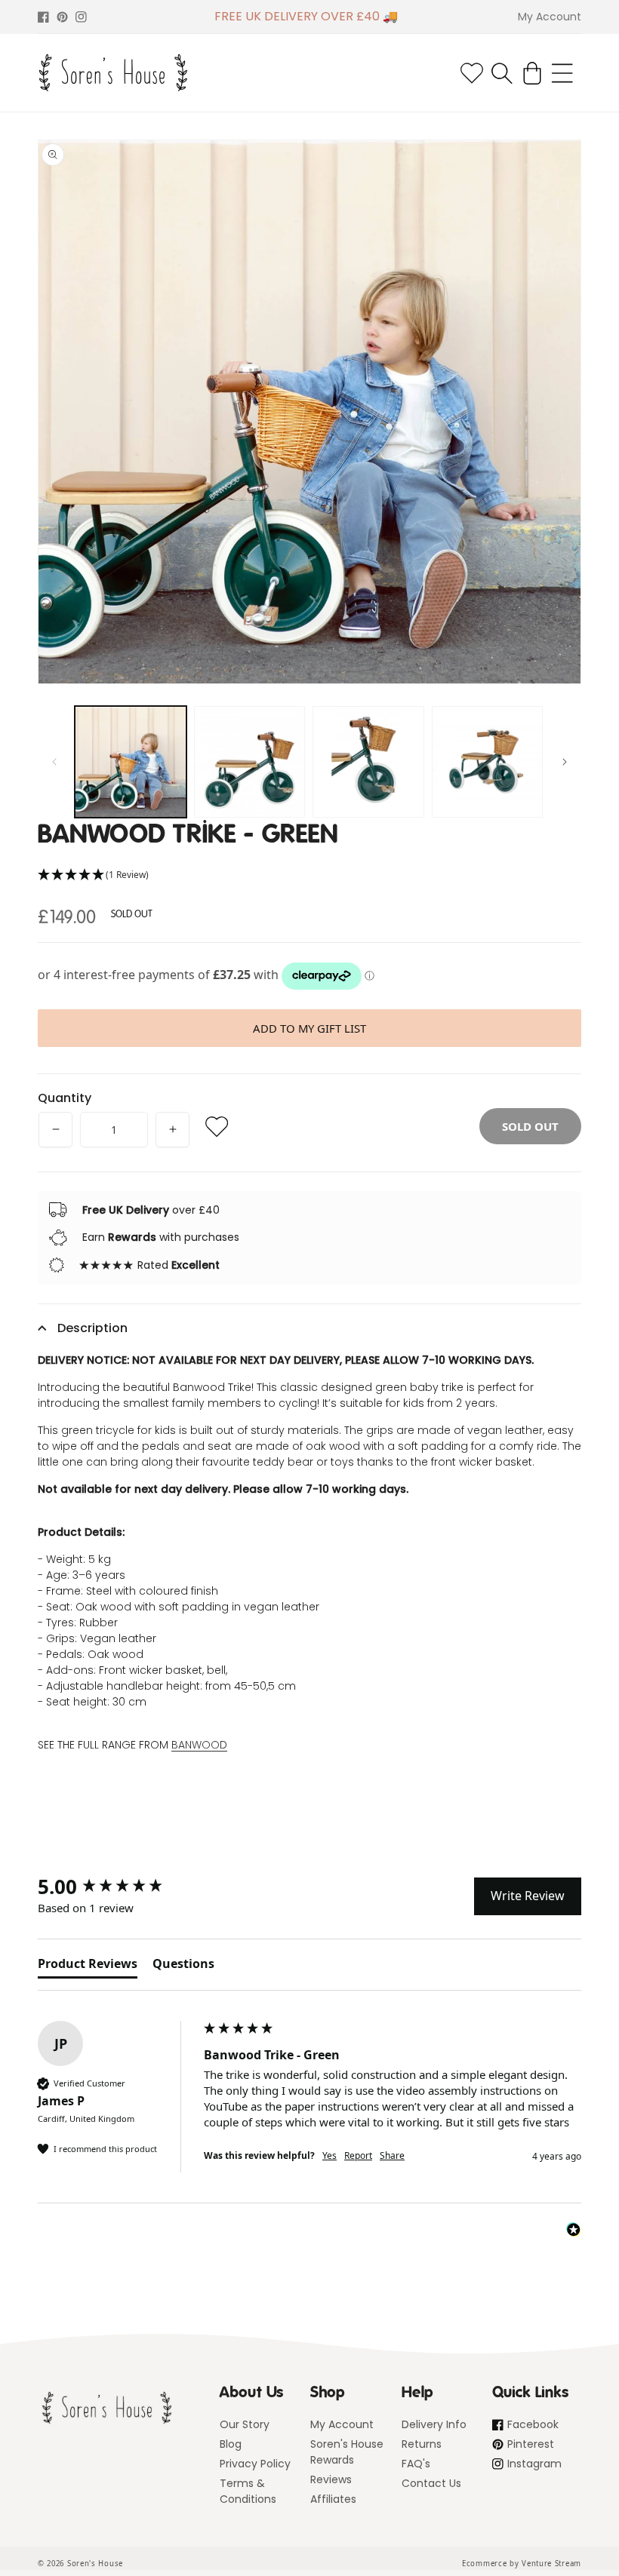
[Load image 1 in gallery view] (131, 762)
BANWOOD (199, 1745)
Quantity (65, 1098)
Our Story (245, 2424)
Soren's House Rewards (347, 2452)
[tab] (88, 1967)
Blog (231, 2444)
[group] (117, 1887)
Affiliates (333, 2499)
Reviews (331, 2479)
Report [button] (358, 2156)
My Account (342, 2424)
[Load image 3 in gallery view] (368, 762)
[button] (502, 73)
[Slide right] (565, 762)
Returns (422, 2444)
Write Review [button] (528, 1896)
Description (92, 1328)
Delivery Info (434, 2424)
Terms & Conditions (248, 2491)
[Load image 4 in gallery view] (488, 762)
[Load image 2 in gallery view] (250, 762)
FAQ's (416, 2464)
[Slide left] (54, 762)
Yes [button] (330, 2156)
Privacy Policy (255, 2464)
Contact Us (431, 2483)
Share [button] (392, 2156)
